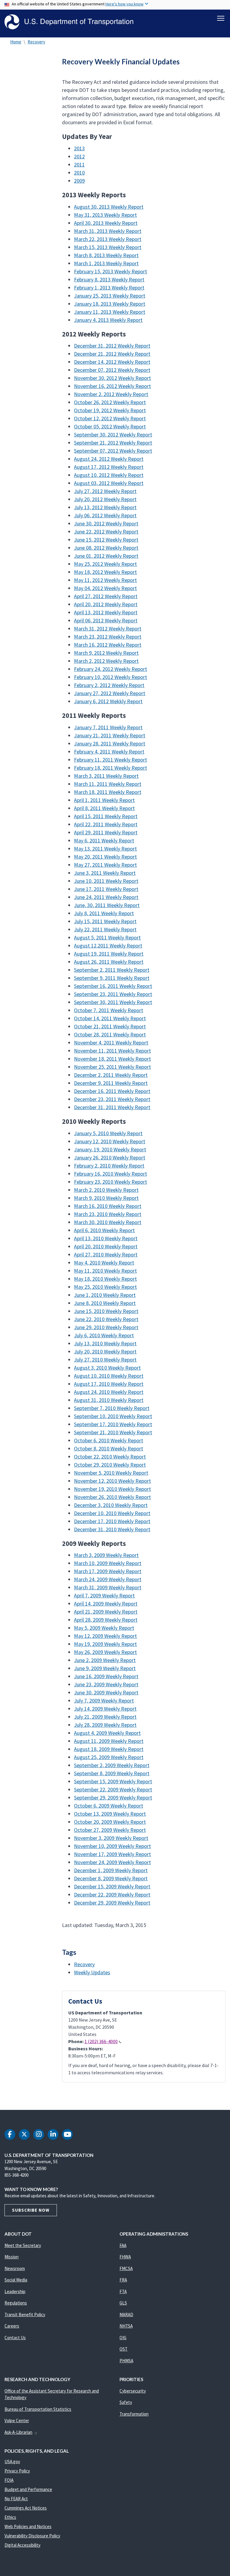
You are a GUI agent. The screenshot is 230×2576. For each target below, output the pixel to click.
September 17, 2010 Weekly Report (113, 1424)
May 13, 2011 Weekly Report (105, 849)
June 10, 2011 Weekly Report (106, 881)
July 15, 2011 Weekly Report (105, 921)
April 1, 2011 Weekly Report (104, 800)
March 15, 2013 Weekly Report (108, 247)
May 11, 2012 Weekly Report (105, 580)
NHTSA (126, 2326)
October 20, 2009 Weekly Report (110, 1822)
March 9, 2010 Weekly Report (106, 1198)
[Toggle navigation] (221, 18)
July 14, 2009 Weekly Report (105, 1709)
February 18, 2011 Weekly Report (111, 768)
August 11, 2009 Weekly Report (109, 1741)
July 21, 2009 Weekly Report (105, 1717)
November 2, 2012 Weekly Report (111, 394)
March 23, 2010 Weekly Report (108, 1214)
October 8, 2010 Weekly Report (109, 1448)
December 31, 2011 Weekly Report (112, 1107)
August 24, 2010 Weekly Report (109, 1392)
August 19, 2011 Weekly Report (109, 954)
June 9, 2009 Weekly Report (105, 1668)
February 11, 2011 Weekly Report (111, 760)
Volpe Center (17, 2420)
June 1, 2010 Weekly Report (105, 1295)
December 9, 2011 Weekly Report (111, 1083)
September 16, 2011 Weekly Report (113, 986)
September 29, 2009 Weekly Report (113, 1798)
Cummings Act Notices (26, 2508)
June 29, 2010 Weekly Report (106, 1327)
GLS (123, 2303)
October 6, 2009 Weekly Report (109, 1806)
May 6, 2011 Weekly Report (104, 840)
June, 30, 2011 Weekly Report (107, 905)
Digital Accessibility (22, 2545)
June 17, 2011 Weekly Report (106, 889)
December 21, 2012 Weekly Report (112, 354)
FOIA (9, 2480)
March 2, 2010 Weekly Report (106, 1190)
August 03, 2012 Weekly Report (109, 483)
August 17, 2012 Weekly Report (109, 467)
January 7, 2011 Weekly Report (108, 727)
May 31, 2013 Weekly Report (105, 215)
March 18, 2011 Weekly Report (108, 792)
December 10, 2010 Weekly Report (112, 1513)
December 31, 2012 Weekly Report (112, 346)
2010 (79, 173)
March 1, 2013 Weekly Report (106, 263)
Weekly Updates (92, 1972)
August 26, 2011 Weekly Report (109, 962)
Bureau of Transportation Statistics (38, 2409)
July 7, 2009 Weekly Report (104, 1701)
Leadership (15, 2291)
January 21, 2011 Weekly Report (110, 735)
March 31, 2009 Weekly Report (108, 1587)
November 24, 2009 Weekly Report (112, 1862)
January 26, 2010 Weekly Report (110, 1157)
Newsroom (15, 2268)
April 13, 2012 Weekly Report (106, 612)
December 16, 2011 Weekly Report (112, 1091)
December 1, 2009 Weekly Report (111, 1870)
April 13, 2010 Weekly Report (106, 1238)
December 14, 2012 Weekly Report (112, 362)
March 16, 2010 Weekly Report (108, 1206)
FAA (123, 2245)
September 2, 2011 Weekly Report (112, 970)
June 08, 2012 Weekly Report (106, 548)
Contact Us (15, 2338)
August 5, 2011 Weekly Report (107, 937)
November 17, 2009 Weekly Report (112, 1854)
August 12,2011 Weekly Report (108, 946)
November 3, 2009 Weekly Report (111, 1838)
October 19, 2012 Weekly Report (110, 410)
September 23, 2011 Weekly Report (113, 994)
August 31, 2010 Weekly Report (109, 1400)
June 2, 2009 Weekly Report (105, 1660)
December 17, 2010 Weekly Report (112, 1521)
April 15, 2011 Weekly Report (106, 816)
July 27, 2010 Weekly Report (105, 1360)
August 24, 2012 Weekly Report (109, 459)
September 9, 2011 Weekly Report (112, 978)
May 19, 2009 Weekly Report (105, 1644)
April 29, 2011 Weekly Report (106, 832)
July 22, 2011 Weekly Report (105, 929)
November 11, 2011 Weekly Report (112, 1051)
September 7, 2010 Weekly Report (112, 1408)
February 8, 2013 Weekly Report (109, 279)
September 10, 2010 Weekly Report (113, 1416)
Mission (12, 2257)
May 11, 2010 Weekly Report (105, 1271)
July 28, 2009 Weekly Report (105, 1725)
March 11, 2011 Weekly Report (108, 784)
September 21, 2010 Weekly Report (113, 1432)
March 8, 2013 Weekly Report (106, 255)
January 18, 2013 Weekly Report (110, 304)
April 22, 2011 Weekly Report (106, 824)
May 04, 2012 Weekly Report (105, 588)
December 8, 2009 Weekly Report (111, 1878)
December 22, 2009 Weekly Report (112, 1895)
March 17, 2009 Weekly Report (108, 1571)
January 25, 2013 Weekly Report (110, 296)
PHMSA (126, 2361)
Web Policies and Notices (28, 2526)
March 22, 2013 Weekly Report (108, 239)
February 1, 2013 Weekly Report (109, 288)
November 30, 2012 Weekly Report (112, 378)
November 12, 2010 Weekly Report (112, 1481)
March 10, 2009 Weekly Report (108, 1563)
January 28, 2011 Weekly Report (110, 743)
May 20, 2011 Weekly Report (105, 857)
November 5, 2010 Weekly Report (111, 1473)
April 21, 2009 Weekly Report (106, 1612)
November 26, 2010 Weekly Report (112, 1497)
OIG (123, 2338)
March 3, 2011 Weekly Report (106, 776)
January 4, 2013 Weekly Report (108, 320)
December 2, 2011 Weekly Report (111, 1075)
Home (16, 42)
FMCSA (126, 2268)
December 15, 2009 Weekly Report (112, 1886)
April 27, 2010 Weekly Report (106, 1254)
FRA (123, 2280)
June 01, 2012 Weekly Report (106, 556)
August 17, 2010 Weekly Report (109, 1384)
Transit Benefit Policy (25, 2315)
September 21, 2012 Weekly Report (113, 443)
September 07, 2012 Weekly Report (113, 451)
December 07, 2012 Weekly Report (112, 370)
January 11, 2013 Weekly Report (110, 312)
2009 (79, 181)
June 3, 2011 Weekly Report (105, 873)
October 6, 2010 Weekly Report (109, 1440)
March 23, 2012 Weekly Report (108, 637)
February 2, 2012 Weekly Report (109, 685)
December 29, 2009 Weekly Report (112, 1903)
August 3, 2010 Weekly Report (107, 1368)
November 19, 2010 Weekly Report (112, 1489)
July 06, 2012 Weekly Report (105, 515)
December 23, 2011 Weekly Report (112, 1099)
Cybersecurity (133, 2391)
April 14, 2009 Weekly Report (106, 1604)
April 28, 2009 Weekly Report (106, 1620)
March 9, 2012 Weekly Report (106, 653)
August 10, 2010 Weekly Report (109, 1376)
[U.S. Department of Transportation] (69, 22)
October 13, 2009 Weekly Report (110, 1814)
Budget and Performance (28, 2489)
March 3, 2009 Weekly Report (106, 1555)
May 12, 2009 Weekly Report (105, 1636)
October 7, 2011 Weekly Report (109, 1010)
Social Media (16, 2280)
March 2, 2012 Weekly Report (106, 661)
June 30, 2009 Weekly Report (106, 1692)
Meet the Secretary (23, 2245)
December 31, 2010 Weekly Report (112, 1529)
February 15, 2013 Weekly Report (111, 271)
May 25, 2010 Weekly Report (105, 1287)
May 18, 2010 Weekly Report (105, 1279)
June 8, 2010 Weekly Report (105, 1303)
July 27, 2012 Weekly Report (105, 491)
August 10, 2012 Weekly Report (109, 475)
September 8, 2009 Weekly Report (112, 1773)
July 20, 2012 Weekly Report (105, 499)
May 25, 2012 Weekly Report (105, 564)
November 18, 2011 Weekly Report (112, 1059)
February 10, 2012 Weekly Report (111, 677)
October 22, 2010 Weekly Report (110, 1457)
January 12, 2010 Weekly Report (110, 1141)
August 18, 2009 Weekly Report (109, 1749)
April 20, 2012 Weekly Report (106, 604)
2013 (79, 148)
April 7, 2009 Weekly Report (104, 1595)
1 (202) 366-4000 (101, 2041)
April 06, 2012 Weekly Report (106, 620)
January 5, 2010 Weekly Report (108, 1133)
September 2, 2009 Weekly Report (112, 1765)
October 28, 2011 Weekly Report (110, 1034)
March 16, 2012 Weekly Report (108, 645)
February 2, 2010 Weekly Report (109, 1166)
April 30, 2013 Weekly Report (106, 223)
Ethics (10, 2517)
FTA (123, 2291)
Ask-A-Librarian (18, 2432)
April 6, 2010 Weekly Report (104, 1230)
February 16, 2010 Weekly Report (111, 1174)
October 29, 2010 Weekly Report (110, 1465)
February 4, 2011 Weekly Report (109, 752)
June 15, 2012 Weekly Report (106, 540)
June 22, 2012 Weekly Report (106, 532)
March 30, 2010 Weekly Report (108, 1222)
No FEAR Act (16, 2499)
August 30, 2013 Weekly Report (109, 207)
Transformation (134, 2414)
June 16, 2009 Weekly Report (106, 1676)
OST (124, 2349)
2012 (79, 156)
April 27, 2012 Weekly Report (106, 596)
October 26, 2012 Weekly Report (110, 402)
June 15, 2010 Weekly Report (106, 1311)
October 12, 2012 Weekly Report (110, 418)
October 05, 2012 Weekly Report (110, 426)
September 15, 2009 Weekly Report (113, 1781)
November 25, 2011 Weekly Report (112, 1067)
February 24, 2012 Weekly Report (111, 669)
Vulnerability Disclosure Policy (32, 2536)
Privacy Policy (17, 2471)
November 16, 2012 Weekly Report (112, 386)
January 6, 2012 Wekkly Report (108, 701)
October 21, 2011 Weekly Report (110, 1026)
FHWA (125, 2257)
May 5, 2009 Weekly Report (104, 1628)
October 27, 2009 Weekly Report (110, 1830)
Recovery (36, 42)
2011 (79, 164)
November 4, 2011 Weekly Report (111, 1043)
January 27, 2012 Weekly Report (110, 693)
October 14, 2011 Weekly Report (110, 1018)
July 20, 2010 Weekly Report (105, 1351)
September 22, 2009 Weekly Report (113, 1789)
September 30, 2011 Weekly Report (113, 1002)
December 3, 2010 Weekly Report (111, 1505)
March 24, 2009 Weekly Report (108, 1579)
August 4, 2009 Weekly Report (107, 1733)
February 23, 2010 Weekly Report (111, 1182)
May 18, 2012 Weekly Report (105, 572)
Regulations (16, 2303)
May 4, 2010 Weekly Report (104, 1263)
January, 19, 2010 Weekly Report (110, 1149)
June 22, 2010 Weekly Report (106, 1319)
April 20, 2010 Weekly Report (106, 1246)
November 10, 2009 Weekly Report (112, 1846)
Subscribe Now (31, 2210)
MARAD (126, 2315)
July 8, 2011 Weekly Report (104, 913)
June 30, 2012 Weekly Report (106, 523)
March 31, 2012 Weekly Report (108, 629)
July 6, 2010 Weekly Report (104, 1335)
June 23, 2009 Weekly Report (106, 1684)
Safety (126, 2402)
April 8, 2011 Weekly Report (104, 808)
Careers (12, 2326)
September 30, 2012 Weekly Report (113, 435)
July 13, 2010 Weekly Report (105, 1343)
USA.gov (12, 2461)
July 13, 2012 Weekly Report (105, 507)
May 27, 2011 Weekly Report (105, 865)
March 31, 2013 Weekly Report (108, 231)
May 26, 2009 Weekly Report (105, 1652)
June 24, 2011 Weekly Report (106, 897)
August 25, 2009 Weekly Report (109, 1757)
